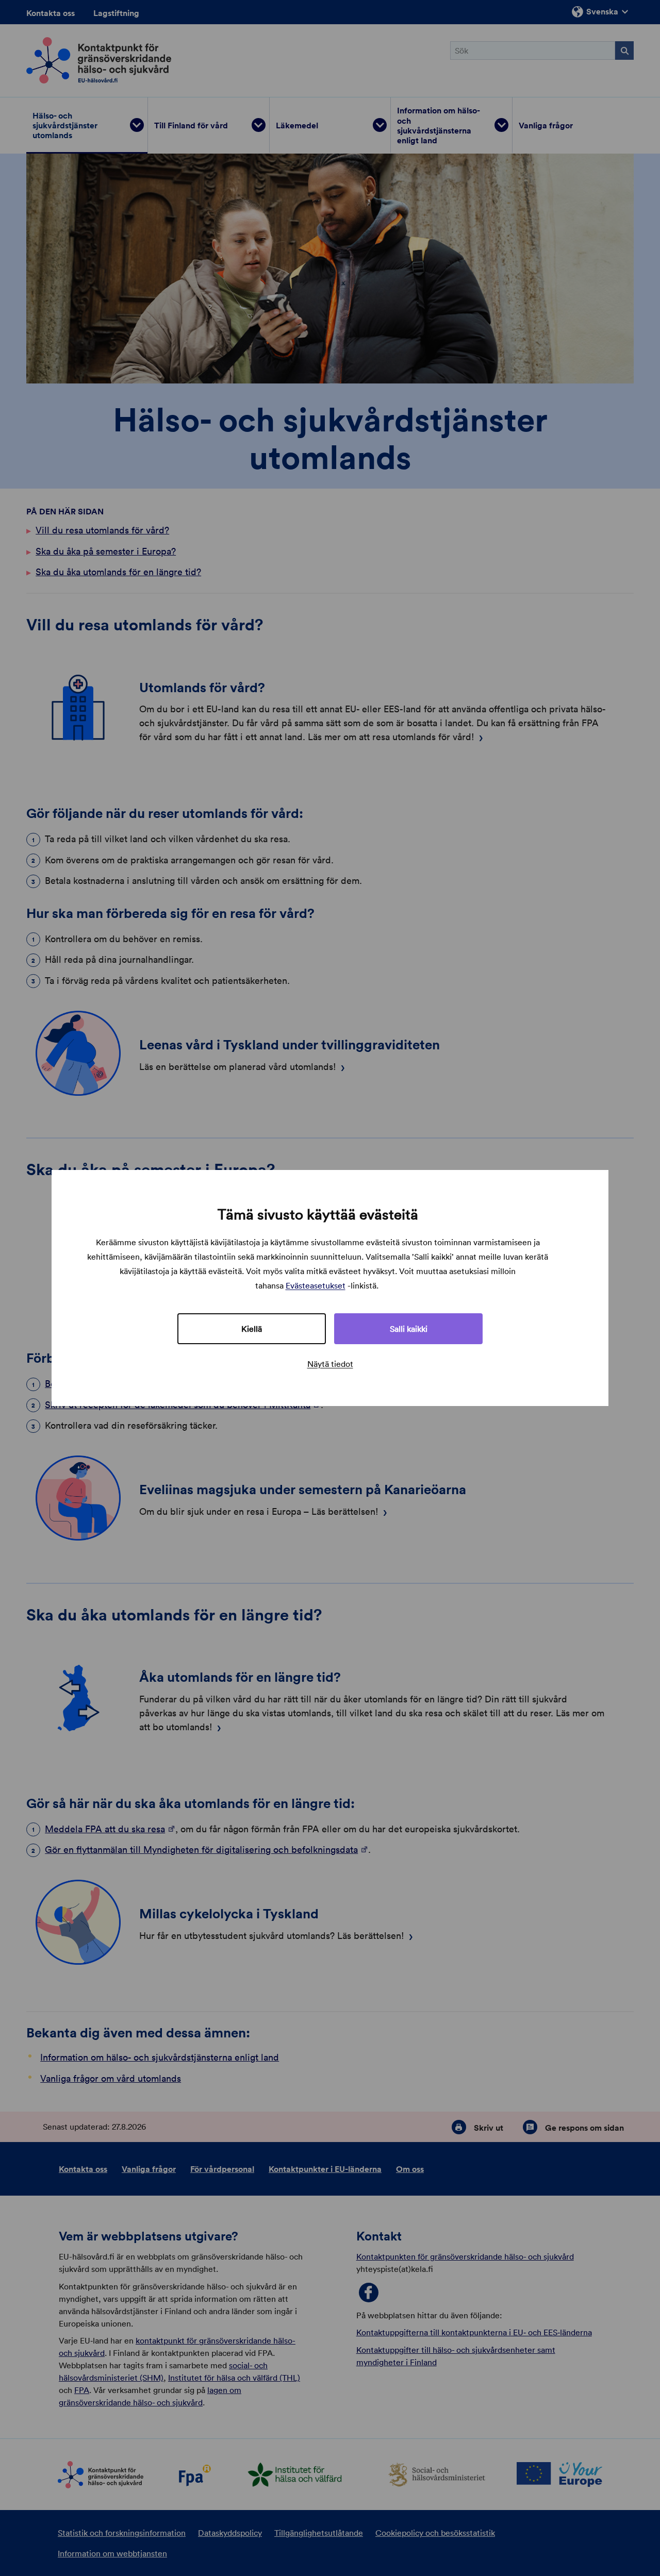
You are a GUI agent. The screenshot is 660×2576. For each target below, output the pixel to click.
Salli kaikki (409, 1329)
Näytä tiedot (330, 1364)
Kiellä (252, 1329)
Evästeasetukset (316, 1285)
